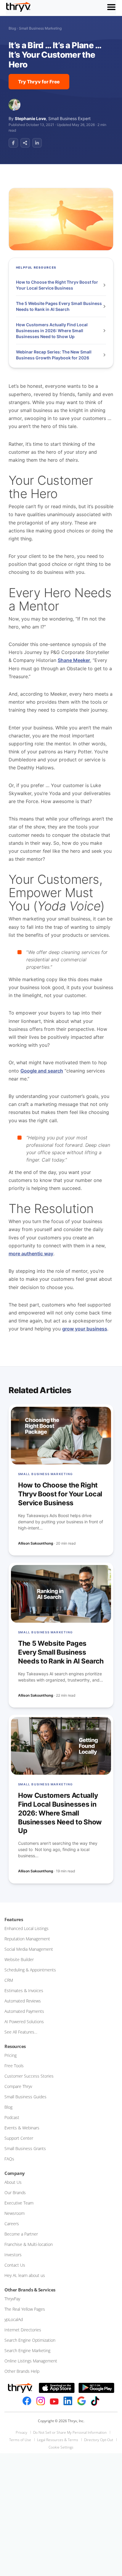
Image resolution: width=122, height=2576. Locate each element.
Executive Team (19, 2203)
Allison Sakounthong (36, 1543)
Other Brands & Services (30, 2290)
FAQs (9, 2159)
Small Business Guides (25, 2097)
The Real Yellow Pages (25, 2309)
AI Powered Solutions (24, 2022)
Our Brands (15, 2193)
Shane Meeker (74, 660)
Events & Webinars (22, 2128)
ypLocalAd (14, 2319)
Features (14, 1919)
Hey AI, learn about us (25, 2275)
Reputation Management (27, 1939)
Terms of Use (20, 2440)
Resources (15, 2046)
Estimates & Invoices (24, 1990)
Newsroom (15, 2213)
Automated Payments (24, 2011)
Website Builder (19, 1959)
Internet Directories (23, 2330)
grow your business (85, 1329)
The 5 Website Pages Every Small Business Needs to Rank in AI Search (59, 306)
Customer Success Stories (29, 2076)
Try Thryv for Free (39, 82)
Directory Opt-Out (99, 2440)
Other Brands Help (22, 2371)
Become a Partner (21, 2234)
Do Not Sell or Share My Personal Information (70, 2432)
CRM (9, 1980)
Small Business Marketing (40, 28)
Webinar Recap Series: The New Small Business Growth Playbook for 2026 (54, 355)
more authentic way (31, 1254)
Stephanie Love (30, 118)
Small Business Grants (25, 2148)
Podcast (12, 2117)
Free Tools (14, 2066)
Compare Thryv (18, 2086)
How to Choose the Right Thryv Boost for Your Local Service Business (57, 285)
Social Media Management (29, 1949)
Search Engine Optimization (30, 2340)
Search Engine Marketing (27, 2350)
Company (15, 2173)
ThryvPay (12, 2299)
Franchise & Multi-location (29, 2244)
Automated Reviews (23, 2001)
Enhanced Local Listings (27, 1928)
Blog (12, 28)
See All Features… (21, 2032)
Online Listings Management (31, 2361)
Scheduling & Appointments (30, 1970)
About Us (13, 2182)
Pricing (11, 2055)
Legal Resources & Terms (58, 2440)
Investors (13, 2255)
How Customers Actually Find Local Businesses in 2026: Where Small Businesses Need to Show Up (52, 330)
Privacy (21, 2432)
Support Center (19, 2138)
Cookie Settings (61, 2447)
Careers (12, 2224)
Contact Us (15, 2265)
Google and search (42, 1071)
